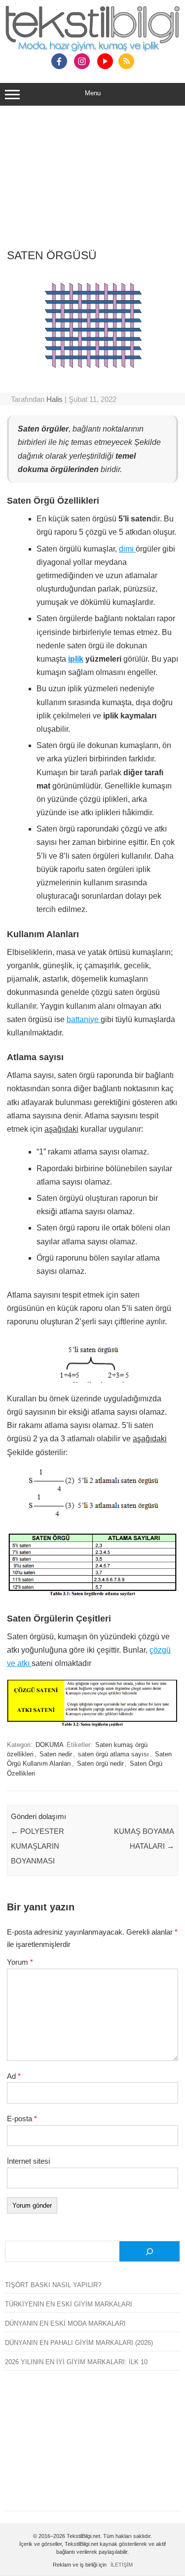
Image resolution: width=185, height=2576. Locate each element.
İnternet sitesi (28, 2161)
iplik (76, 659)
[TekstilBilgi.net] (92, 30)
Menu (93, 93)
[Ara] (149, 2251)
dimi (127, 549)
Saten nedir (56, 1754)
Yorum (20, 1962)
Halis (55, 399)
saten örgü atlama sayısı (113, 1754)
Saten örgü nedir (100, 1764)
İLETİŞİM (122, 2565)
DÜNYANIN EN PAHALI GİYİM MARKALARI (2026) (79, 2343)
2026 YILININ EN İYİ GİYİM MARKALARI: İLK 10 (76, 2362)
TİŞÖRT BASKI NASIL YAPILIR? (53, 2285)
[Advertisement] (92, 183)
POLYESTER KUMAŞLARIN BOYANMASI (37, 1846)
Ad (14, 2076)
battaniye (84, 1019)
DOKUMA (50, 1745)
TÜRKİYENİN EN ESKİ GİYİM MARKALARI (69, 2304)
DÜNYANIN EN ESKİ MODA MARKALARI (65, 2323)
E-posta (22, 2119)
